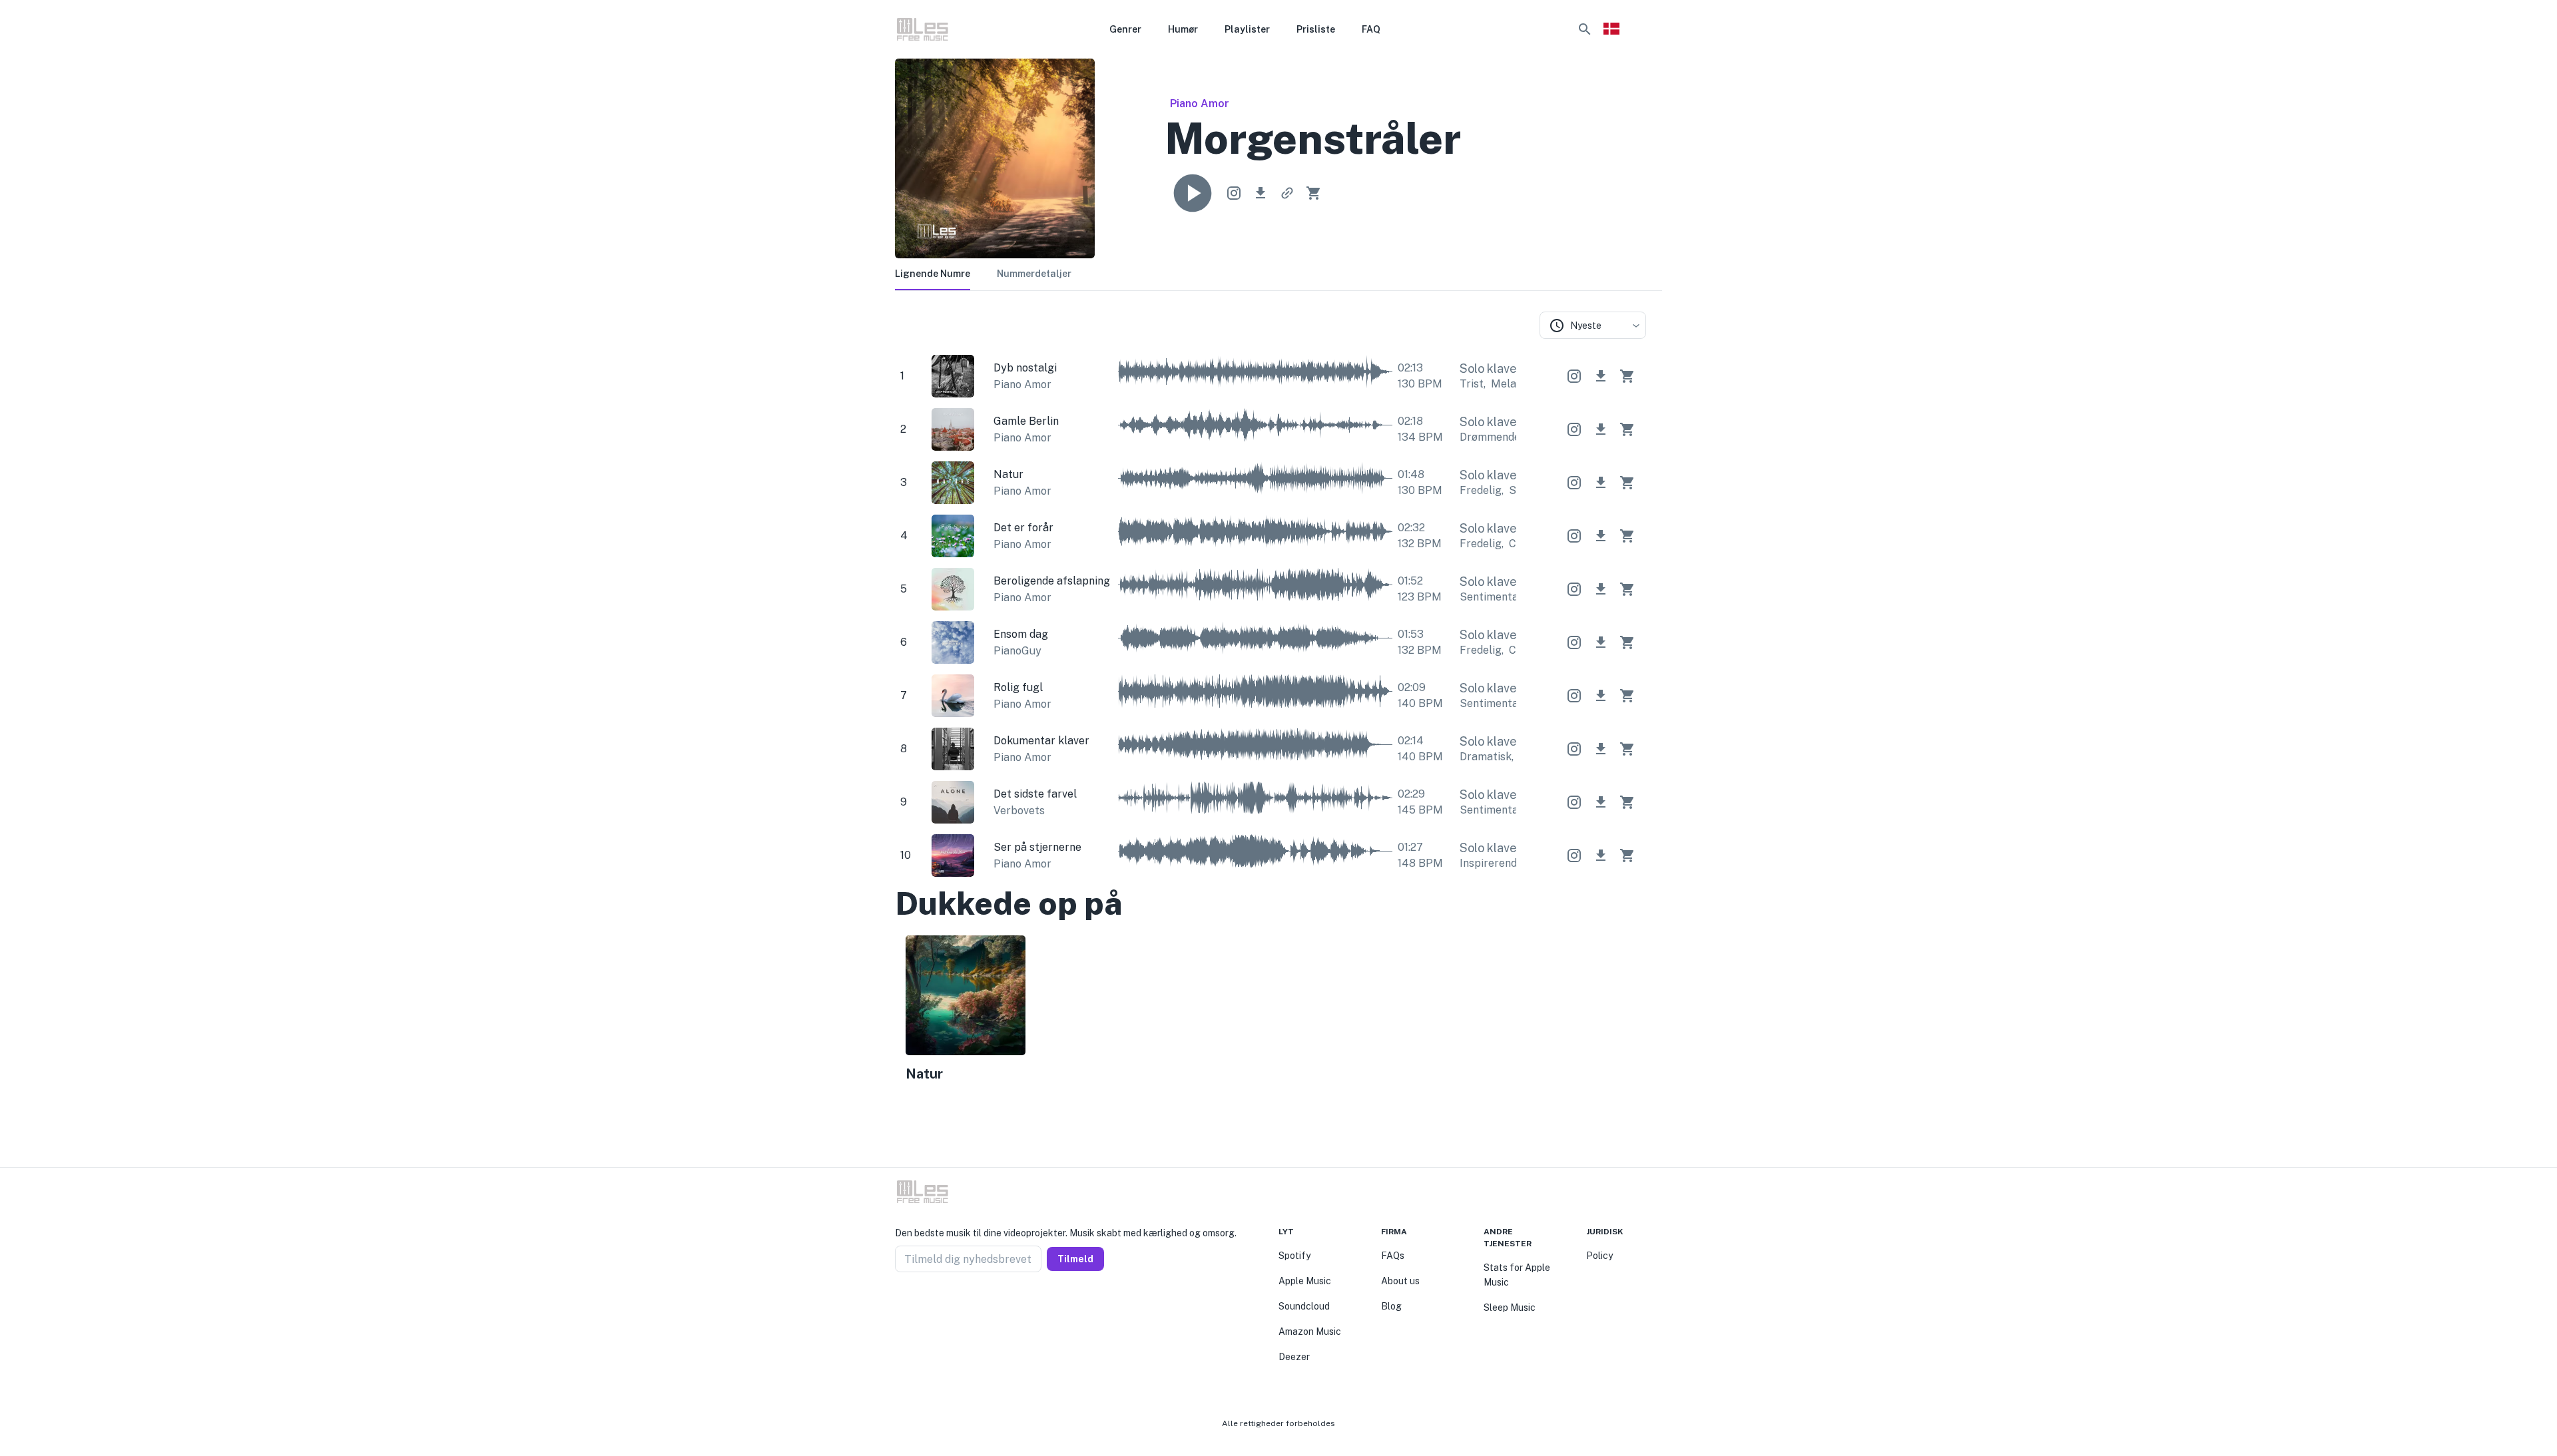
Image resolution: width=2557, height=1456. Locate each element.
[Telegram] (932, 1304)
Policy (1599, 1256)
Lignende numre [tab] (933, 274)
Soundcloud (1304, 1306)
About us (1400, 1281)
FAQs (1393, 1256)
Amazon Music (1310, 1332)
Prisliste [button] (1316, 29)
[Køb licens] (1314, 193)
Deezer (1294, 1357)
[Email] (948, 1304)
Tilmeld (1075, 1259)
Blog (1391, 1306)
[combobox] (1593, 325)
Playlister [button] (1247, 29)
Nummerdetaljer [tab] (1034, 274)
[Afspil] (1193, 193)
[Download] (1261, 193)
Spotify (1294, 1256)
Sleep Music (1510, 1308)
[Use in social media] (1234, 193)
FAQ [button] (1371, 29)
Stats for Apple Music (1517, 1275)
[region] (1271, 1011)
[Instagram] (916, 1304)
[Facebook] (900, 1304)
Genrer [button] (1125, 29)
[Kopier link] (1287, 193)
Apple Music (1305, 1281)
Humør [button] (1183, 29)
